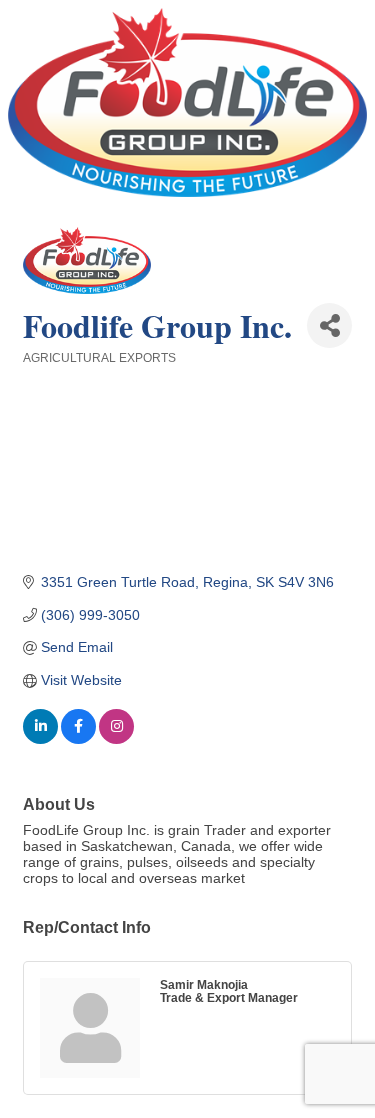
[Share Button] (329, 325)
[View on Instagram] (116, 739)
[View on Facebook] (78, 739)
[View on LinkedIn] (40, 739)
